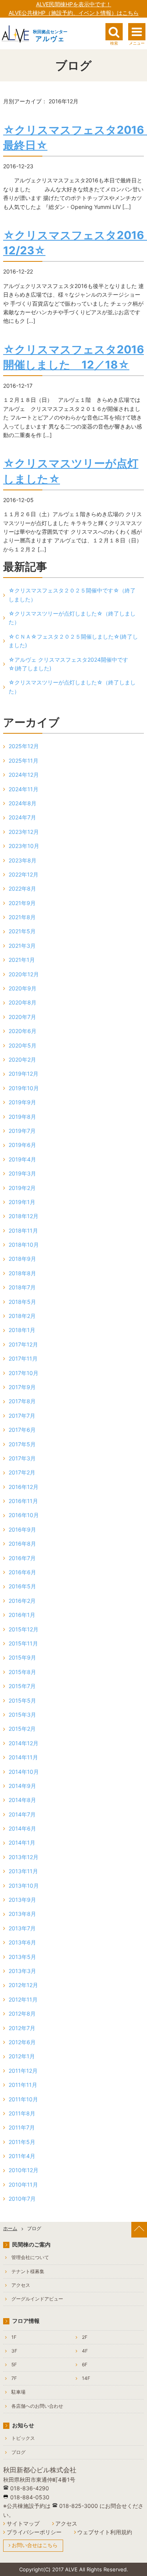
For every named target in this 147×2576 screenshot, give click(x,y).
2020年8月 (23, 1002)
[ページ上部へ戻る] (139, 2230)
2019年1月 (22, 1202)
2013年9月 (22, 1900)
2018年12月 (24, 1216)
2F (85, 2337)
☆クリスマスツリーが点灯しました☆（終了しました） (72, 618)
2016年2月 (22, 1601)
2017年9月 (22, 1387)
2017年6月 (22, 1430)
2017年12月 (23, 1344)
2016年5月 (22, 1586)
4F (85, 2351)
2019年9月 (22, 1102)
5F (14, 2364)
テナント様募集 (28, 2271)
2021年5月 (22, 931)
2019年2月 (22, 1188)
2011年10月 (23, 2099)
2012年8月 (22, 2013)
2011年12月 (23, 2071)
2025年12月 (24, 746)
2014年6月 (22, 1828)
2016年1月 (22, 1615)
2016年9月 (22, 1529)
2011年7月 (22, 2127)
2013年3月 (22, 1971)
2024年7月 (22, 817)
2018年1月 (22, 1330)
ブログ (18, 2452)
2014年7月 (22, 1814)
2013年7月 (22, 1928)
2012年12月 (23, 1985)
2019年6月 (22, 1145)
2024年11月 (24, 789)
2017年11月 (23, 1358)
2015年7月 (22, 1686)
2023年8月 (23, 860)
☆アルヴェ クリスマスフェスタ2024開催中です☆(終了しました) (68, 664)
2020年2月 (22, 1059)
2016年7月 (22, 1558)
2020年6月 (23, 1031)
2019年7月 (22, 1131)
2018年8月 (22, 1273)
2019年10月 (24, 1088)
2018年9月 (22, 1259)
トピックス (23, 2438)
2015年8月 (22, 1672)
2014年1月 (22, 1842)
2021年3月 (22, 946)
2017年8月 (22, 1401)
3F (14, 2351)
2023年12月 (24, 832)
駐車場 (18, 2392)
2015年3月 (22, 1715)
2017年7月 (22, 1416)
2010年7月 (22, 2199)
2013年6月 (22, 1942)
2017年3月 (22, 1458)
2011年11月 (23, 2085)
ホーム (10, 2228)
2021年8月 (22, 917)
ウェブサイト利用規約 (105, 2532)
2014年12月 (24, 1743)
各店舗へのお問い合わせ (37, 2406)
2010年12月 (24, 2170)
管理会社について (30, 2257)
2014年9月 (22, 1786)
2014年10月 (24, 1772)
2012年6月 (22, 2042)
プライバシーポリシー (34, 2532)
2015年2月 (22, 1729)
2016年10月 (24, 1515)
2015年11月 (23, 1643)
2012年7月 (22, 2028)
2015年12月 (24, 1629)
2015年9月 (22, 1657)
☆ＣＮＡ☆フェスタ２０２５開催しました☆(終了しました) (73, 641)
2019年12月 (24, 1074)
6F (85, 2364)
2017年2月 (22, 1472)
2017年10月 (24, 1373)
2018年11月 (23, 1230)
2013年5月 (22, 1957)
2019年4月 (22, 1159)
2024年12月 (24, 775)
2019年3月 (22, 1173)
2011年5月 (22, 2142)
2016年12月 (24, 1487)
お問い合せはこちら (35, 2545)
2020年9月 (23, 988)
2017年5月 (22, 1444)
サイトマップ (23, 2523)
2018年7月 (22, 1287)
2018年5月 (22, 1302)
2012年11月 (23, 1999)
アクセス (21, 2285)
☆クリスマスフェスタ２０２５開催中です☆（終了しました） (72, 595)
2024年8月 (23, 803)
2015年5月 (22, 1700)
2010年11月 (23, 2184)
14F (86, 2378)
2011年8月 (22, 2113)
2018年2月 (22, 1316)
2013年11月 (23, 1871)
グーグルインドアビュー (37, 2299)
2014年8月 (22, 1800)
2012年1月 (22, 2056)
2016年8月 (22, 1544)
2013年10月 (24, 1886)
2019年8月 (22, 1117)
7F (14, 2378)
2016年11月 (23, 1501)
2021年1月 (22, 960)
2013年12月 (24, 1857)
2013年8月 (22, 1914)
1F (14, 2337)
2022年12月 (24, 874)
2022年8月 (22, 888)
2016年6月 (22, 1572)
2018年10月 (24, 1245)
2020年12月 (24, 974)
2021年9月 (22, 903)
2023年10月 (24, 846)
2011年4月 (22, 2156)
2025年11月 (24, 761)
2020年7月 (22, 1017)
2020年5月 (23, 1045)
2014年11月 (23, 1757)
